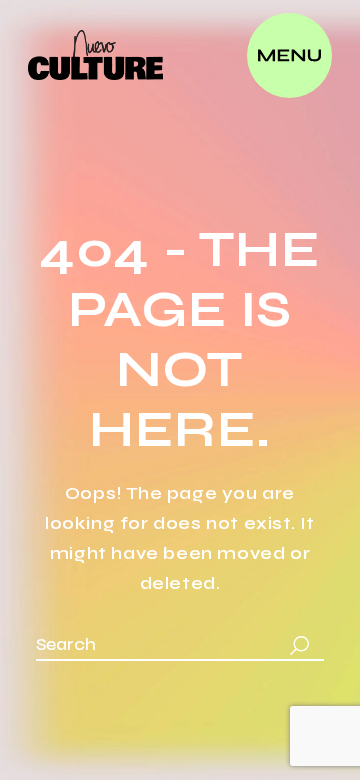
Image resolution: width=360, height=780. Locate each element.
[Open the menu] (289, 55)
